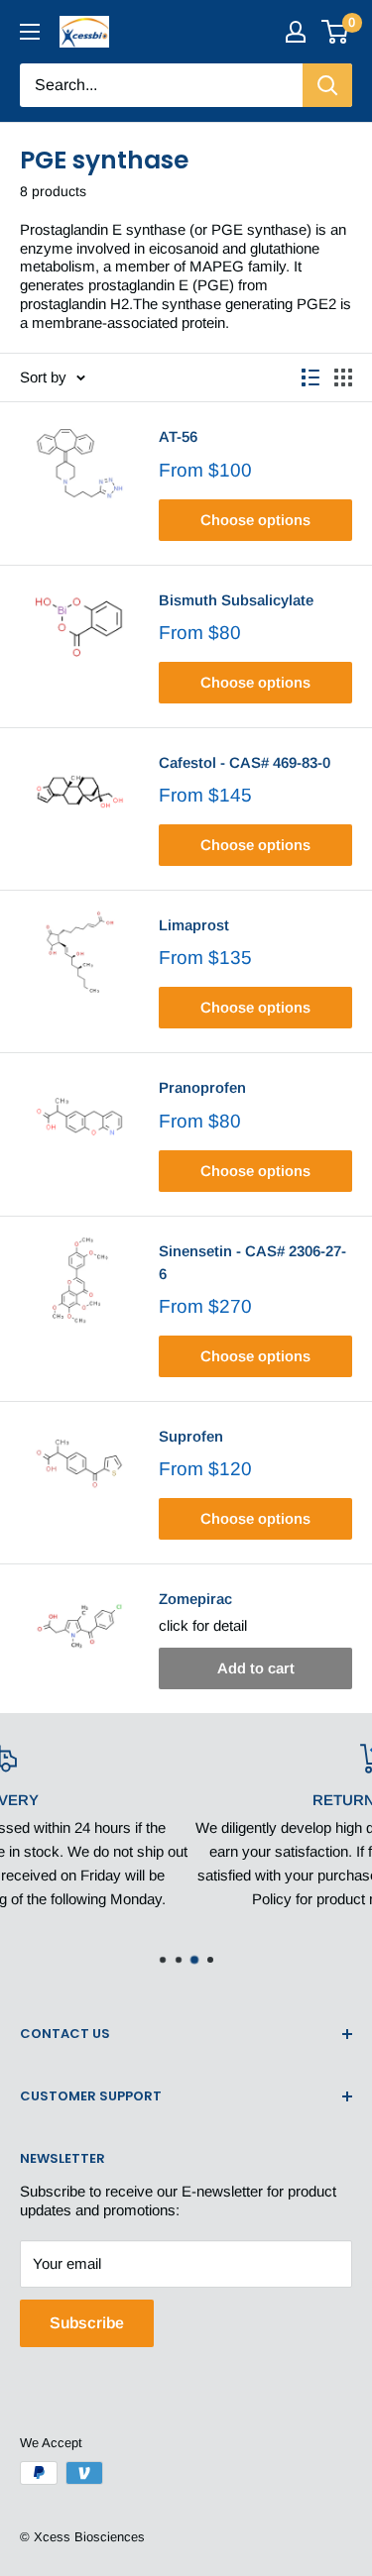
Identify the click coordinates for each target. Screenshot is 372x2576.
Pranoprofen (202, 1087)
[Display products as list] (310, 377)
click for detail (203, 1625)
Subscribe (87, 2323)
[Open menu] (30, 32)
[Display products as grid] (343, 377)
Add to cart (256, 1668)
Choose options (255, 520)
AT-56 (178, 436)
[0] (336, 32)
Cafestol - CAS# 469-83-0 (245, 762)
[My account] (296, 32)
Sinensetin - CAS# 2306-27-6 (252, 1262)
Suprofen (191, 1436)
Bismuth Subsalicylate (236, 600)
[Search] (327, 85)
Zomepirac (195, 1599)
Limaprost (194, 925)
